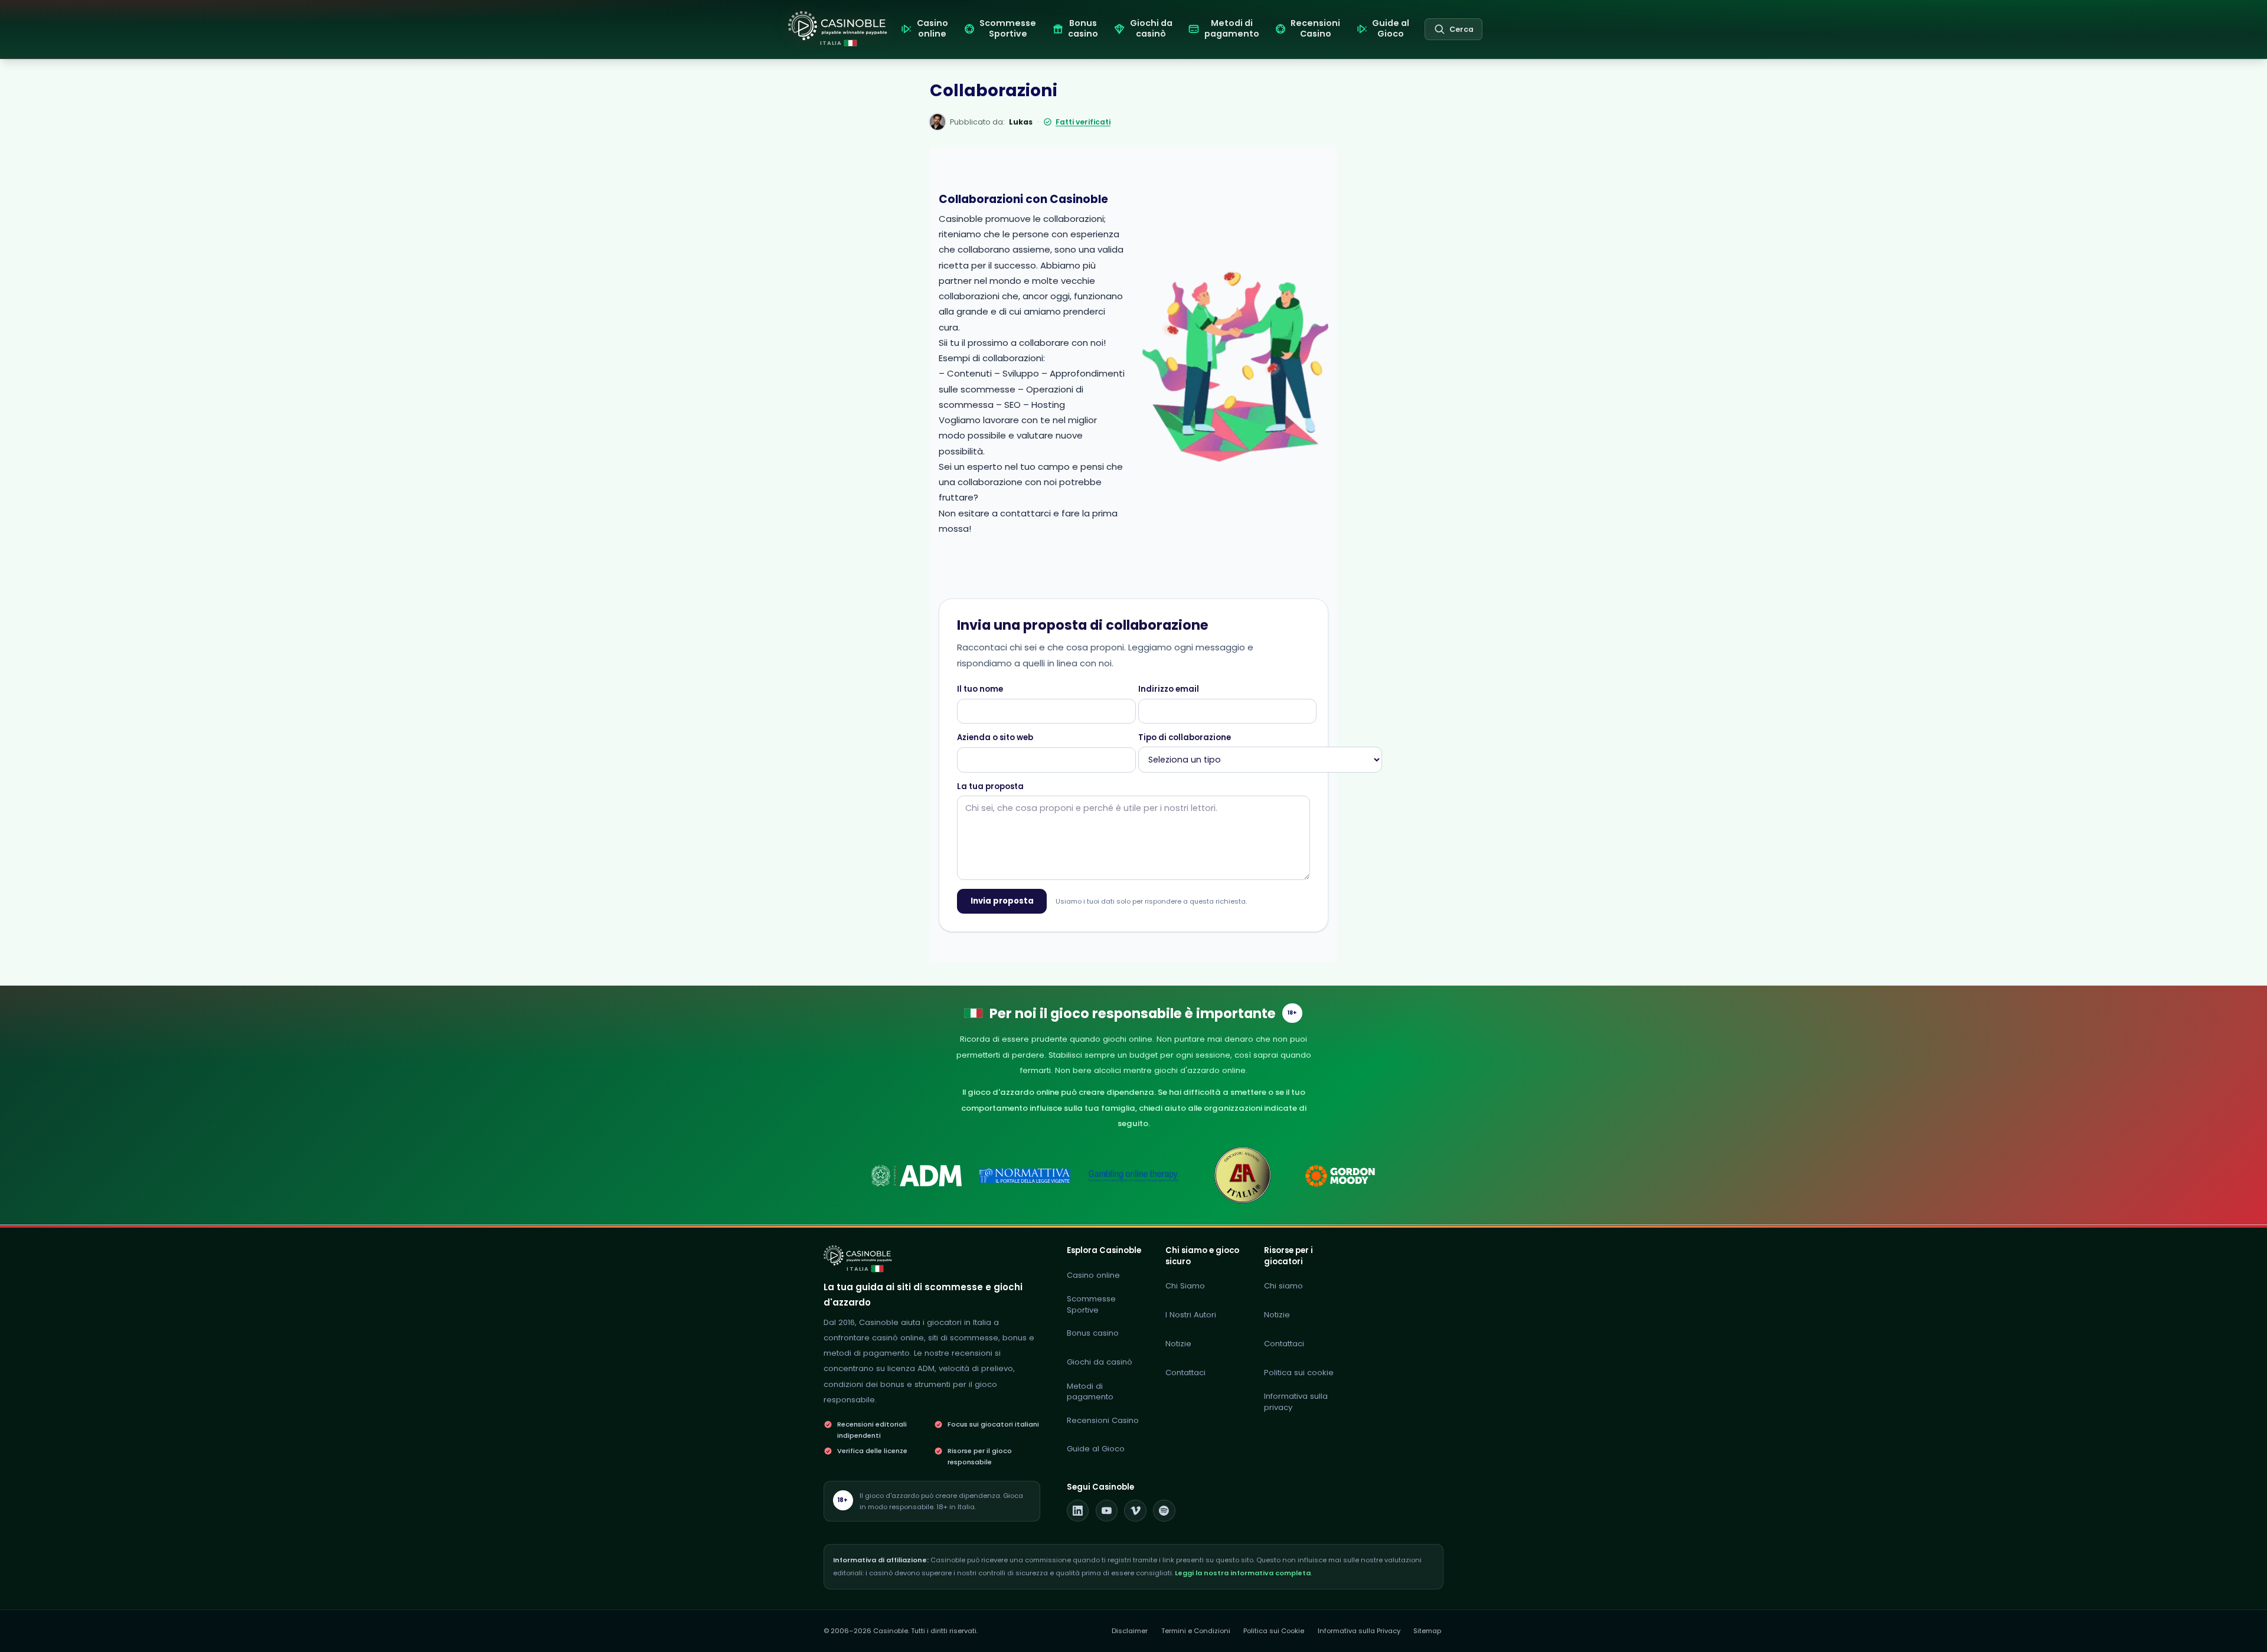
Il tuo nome (980, 689)
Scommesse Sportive (1091, 1304)
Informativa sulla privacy (1296, 1402)
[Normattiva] (1025, 1176)
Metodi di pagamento (1090, 1392)
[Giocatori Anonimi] (1242, 1176)
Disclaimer (1130, 1631)
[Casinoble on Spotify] (1164, 1511)
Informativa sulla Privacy (1359, 1631)
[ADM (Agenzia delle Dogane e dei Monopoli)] (917, 1176)
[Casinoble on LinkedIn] (1078, 1511)
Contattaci (1185, 1373)
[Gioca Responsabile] (1134, 1176)
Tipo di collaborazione (1185, 738)
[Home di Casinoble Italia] (838, 26)
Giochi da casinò (1100, 1362)
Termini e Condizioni (1196, 1631)
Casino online (1093, 1275)
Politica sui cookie (1299, 1373)
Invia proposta (1002, 901)
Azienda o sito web (995, 738)
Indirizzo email (1169, 689)
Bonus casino (1093, 1333)
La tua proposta (990, 787)
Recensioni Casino (1103, 1420)
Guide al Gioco (1096, 1449)
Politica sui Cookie (1274, 1631)
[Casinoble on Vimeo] (1135, 1511)
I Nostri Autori (1191, 1315)
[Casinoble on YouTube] (1107, 1511)
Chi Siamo (1185, 1286)
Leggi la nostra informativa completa (1243, 1573)
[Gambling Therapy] (1350, 1176)
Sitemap (1427, 1631)
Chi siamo (1283, 1286)
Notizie (1178, 1344)
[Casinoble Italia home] (858, 1255)
